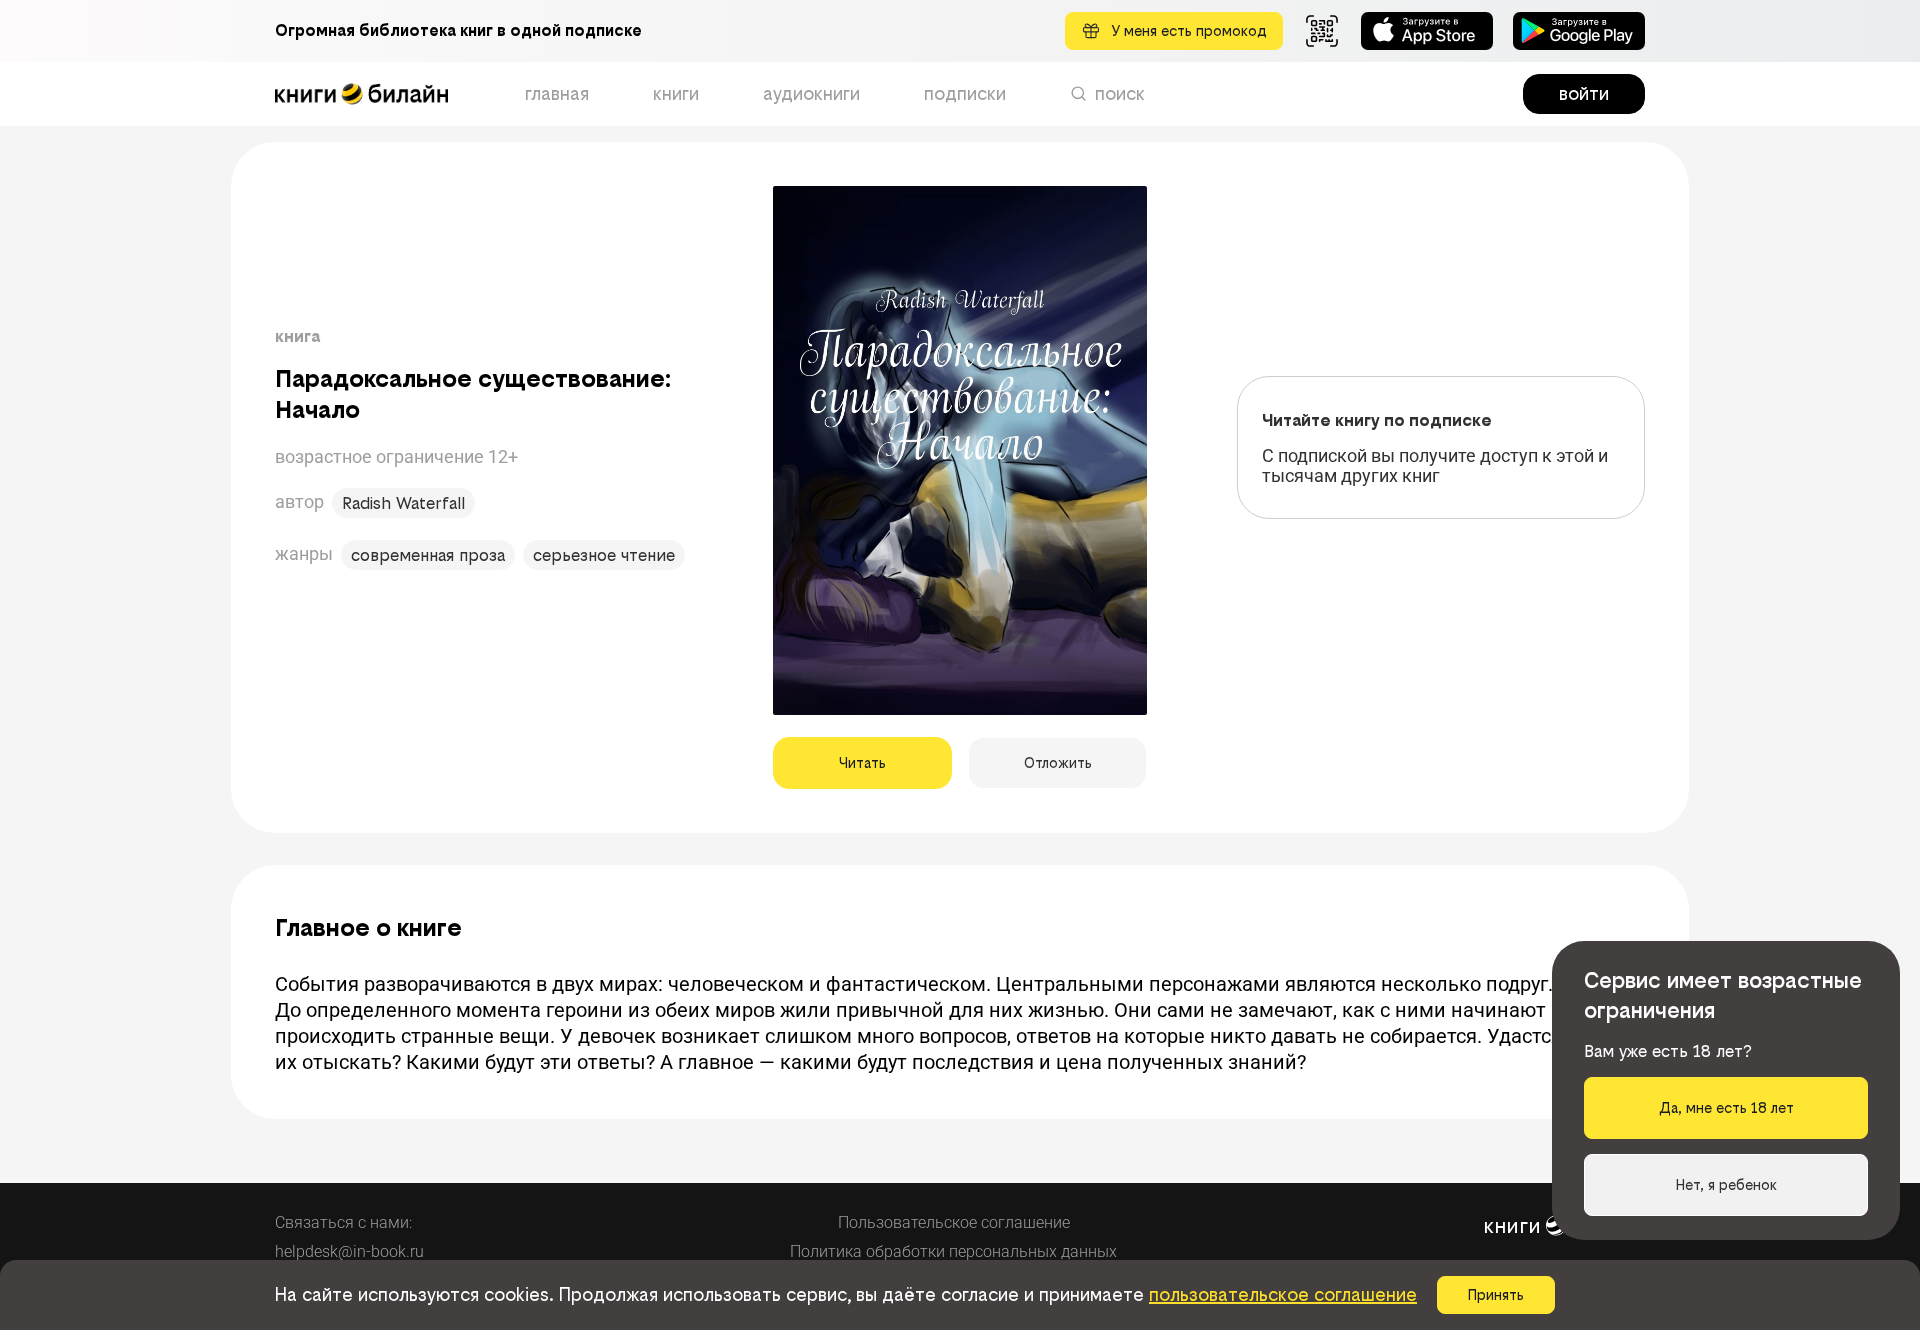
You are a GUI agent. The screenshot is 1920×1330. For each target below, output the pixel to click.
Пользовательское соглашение (954, 1222)
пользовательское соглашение (1283, 1294)
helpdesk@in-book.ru (349, 1251)
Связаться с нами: (343, 1222)
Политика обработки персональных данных (953, 1251)
